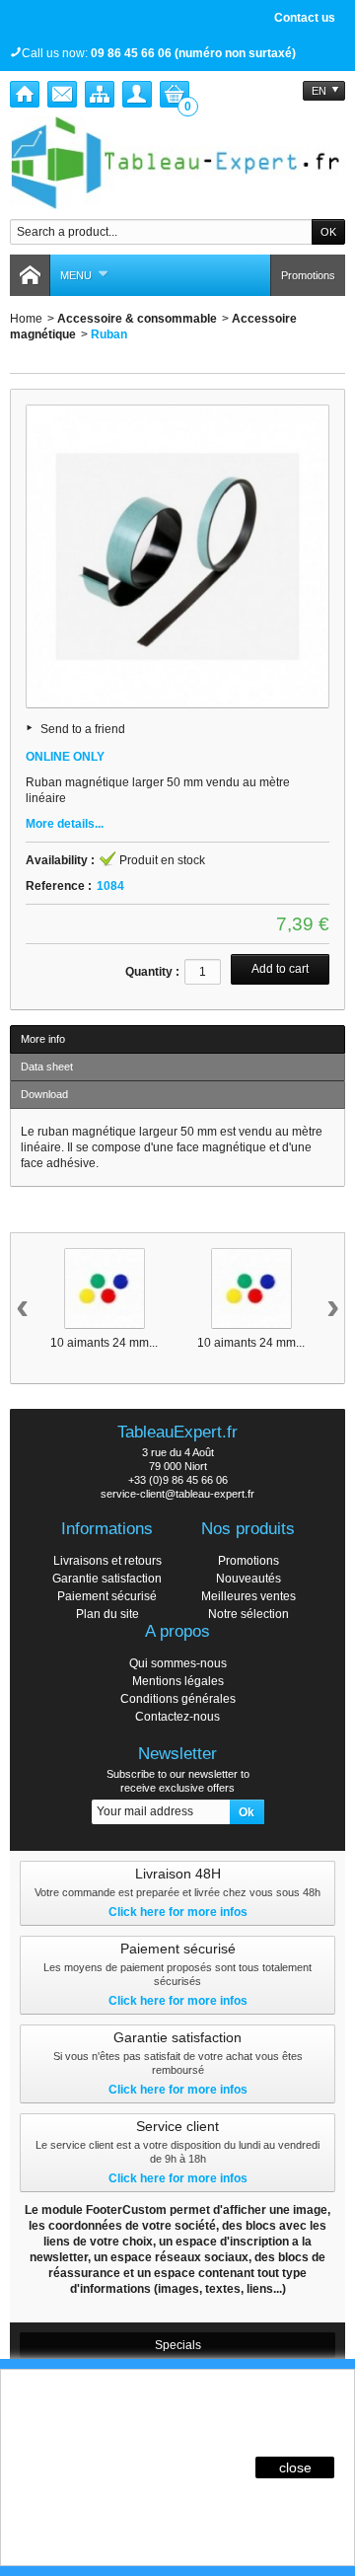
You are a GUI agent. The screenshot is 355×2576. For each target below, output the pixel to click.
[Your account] (137, 94)
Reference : (59, 886)
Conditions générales (178, 1699)
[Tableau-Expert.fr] (177, 163)
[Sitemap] (100, 94)
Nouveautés (248, 1579)
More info (43, 1039)
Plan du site (107, 1614)
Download (44, 1094)
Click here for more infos (178, 1912)
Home (26, 319)
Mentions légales (178, 1681)
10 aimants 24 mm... (104, 1343)
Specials (178, 2345)
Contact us (305, 18)
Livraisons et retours (107, 1561)
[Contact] (62, 94)
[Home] (25, 94)
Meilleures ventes (248, 1596)
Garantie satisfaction (107, 1579)
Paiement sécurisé (107, 1596)
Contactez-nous (177, 1717)
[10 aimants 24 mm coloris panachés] (105, 1288)
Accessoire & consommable (137, 319)
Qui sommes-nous (178, 1663)
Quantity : (152, 972)
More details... (65, 824)
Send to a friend (83, 729)
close (295, 2467)
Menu (76, 275)
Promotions (308, 275)
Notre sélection (248, 1614)
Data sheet (47, 1067)
